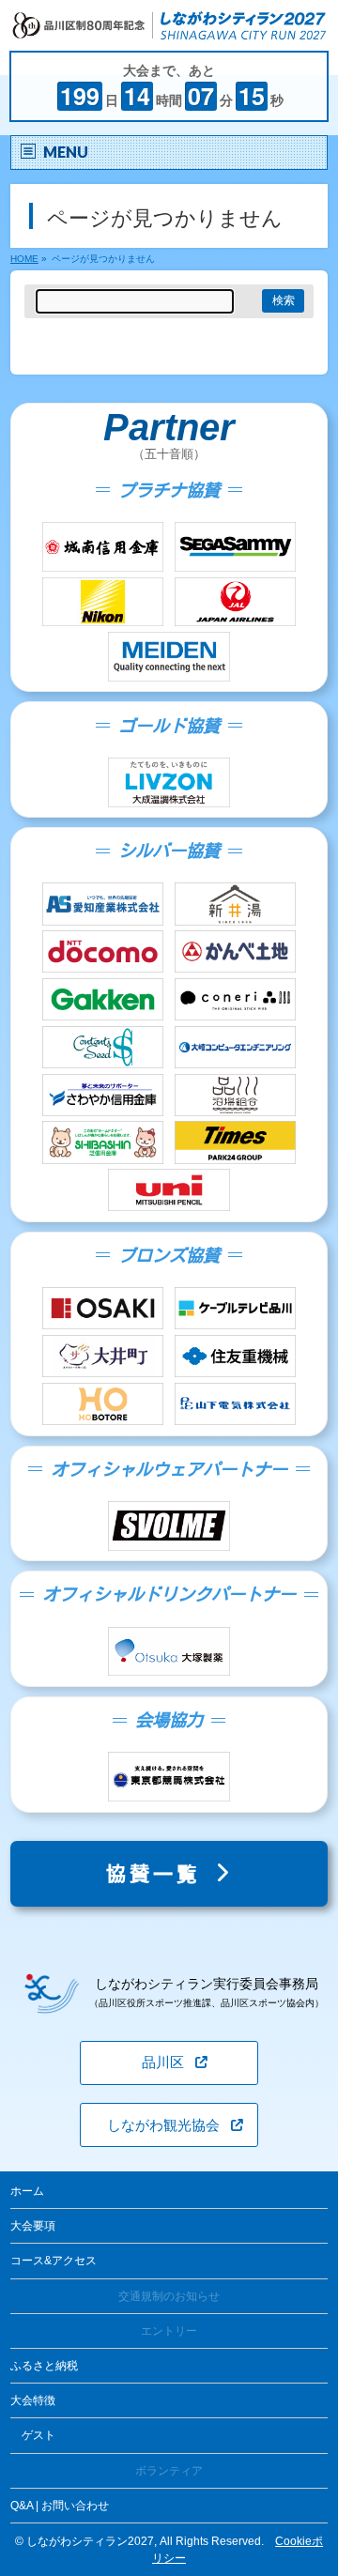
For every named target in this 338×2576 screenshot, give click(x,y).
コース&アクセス (54, 2261)
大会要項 (33, 2226)
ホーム (27, 2191)
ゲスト (38, 2435)
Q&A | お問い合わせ (60, 2506)
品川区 (163, 2062)
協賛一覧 (160, 1874)
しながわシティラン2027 (90, 2541)
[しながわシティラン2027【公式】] (169, 28)
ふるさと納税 (44, 2366)
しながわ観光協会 (163, 2125)
